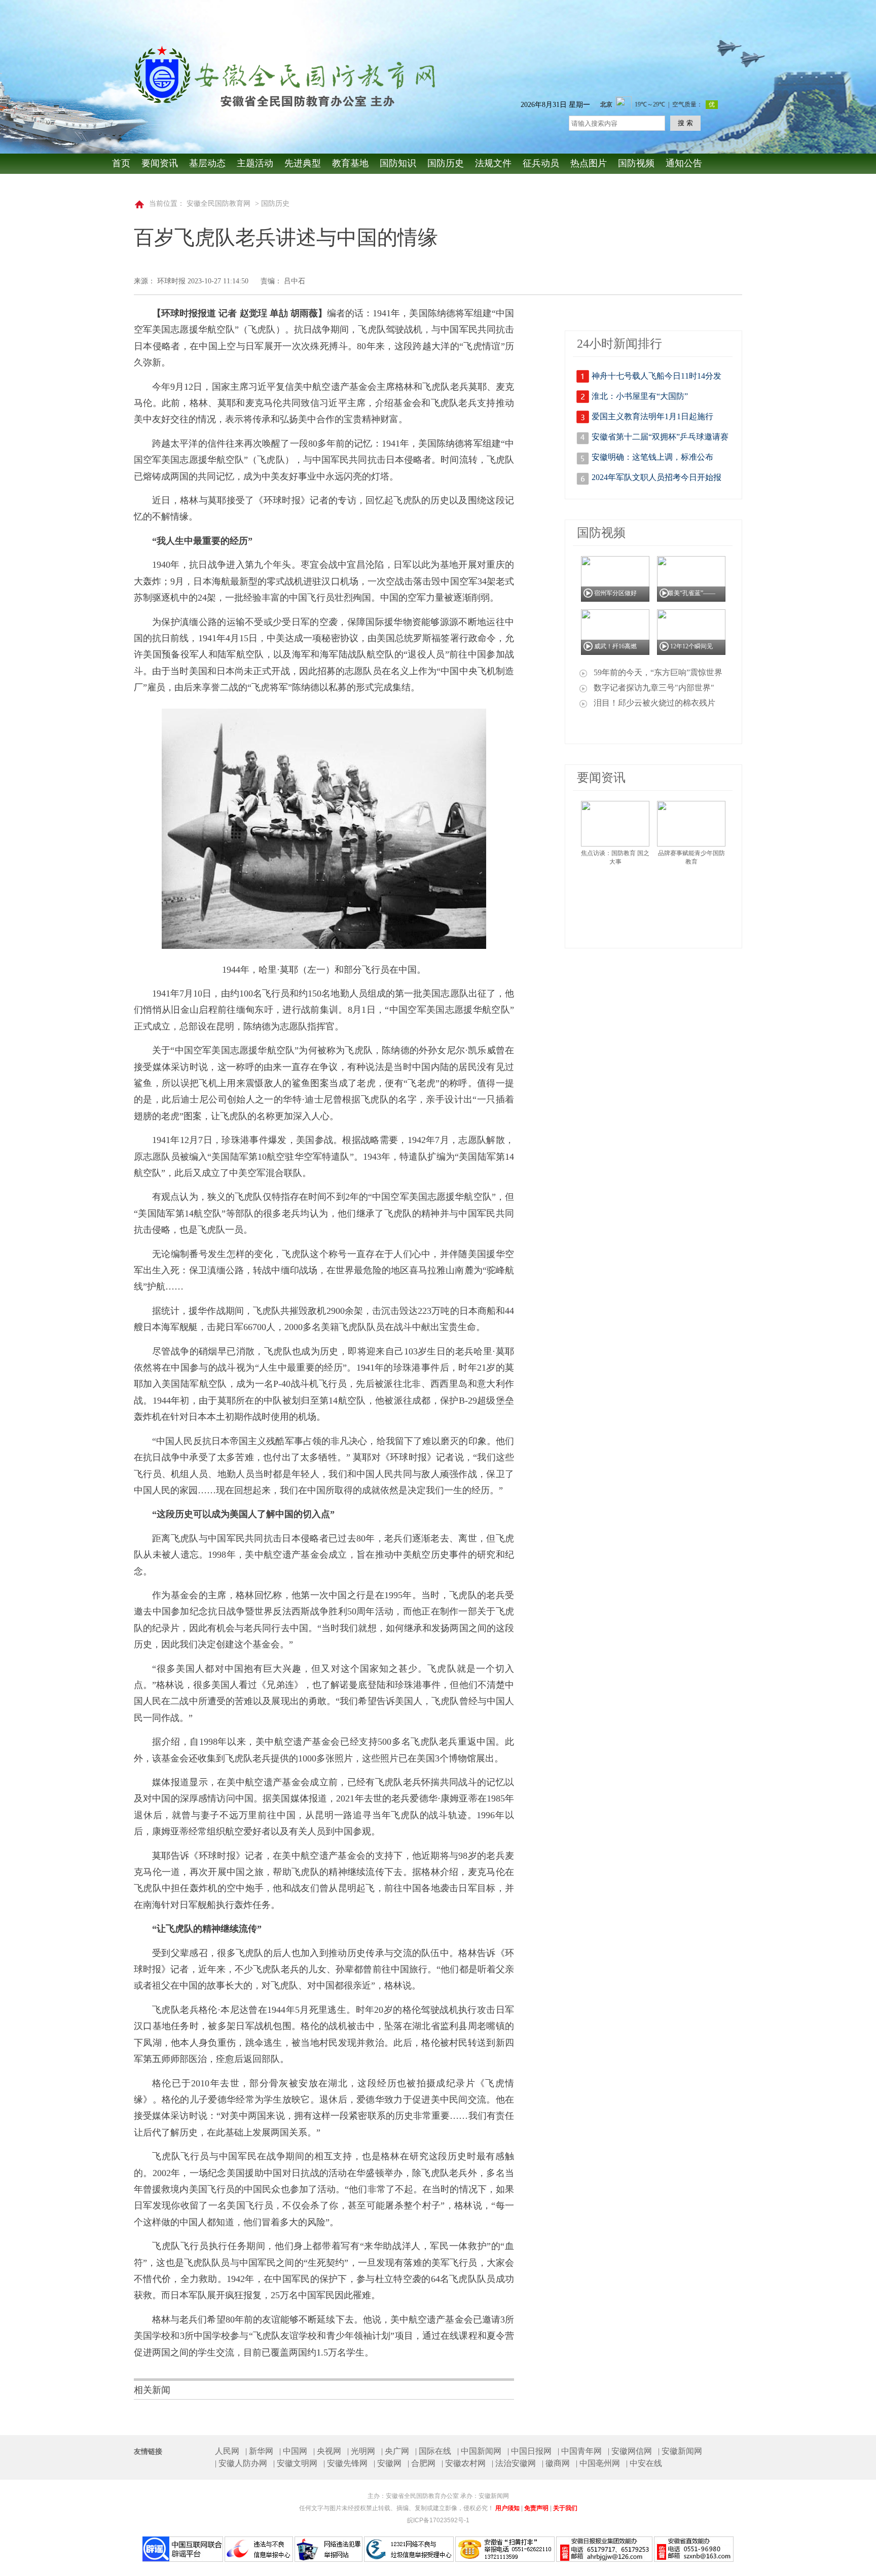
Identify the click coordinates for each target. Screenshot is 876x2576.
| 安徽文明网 (295, 2463)
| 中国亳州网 (598, 2463)
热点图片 (589, 163)
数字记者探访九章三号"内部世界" (654, 688)
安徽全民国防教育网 (218, 204)
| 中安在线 (644, 2463)
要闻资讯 (160, 163)
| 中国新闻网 (479, 2451)
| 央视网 (327, 2451)
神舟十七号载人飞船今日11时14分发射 (656, 378)
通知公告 (684, 163)
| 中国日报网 (530, 2451)
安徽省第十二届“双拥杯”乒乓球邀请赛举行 (660, 439)
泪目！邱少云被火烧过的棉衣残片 (654, 703)
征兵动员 (541, 163)
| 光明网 (361, 2451)
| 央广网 (395, 2451)
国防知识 (398, 163)
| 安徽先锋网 (345, 2463)
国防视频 (636, 163)
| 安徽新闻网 (680, 2451)
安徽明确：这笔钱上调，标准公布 (652, 457)
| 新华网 (259, 2451)
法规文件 (493, 163)
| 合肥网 (422, 2463)
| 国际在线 (433, 2451)
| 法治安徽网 (514, 2463)
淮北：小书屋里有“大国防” (640, 396)
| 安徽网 (388, 2463)
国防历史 (446, 163)
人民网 (227, 2451)
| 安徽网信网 (630, 2451)
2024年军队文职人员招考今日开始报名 (656, 480)
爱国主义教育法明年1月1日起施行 (652, 416)
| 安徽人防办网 (241, 2463)
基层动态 (207, 163)
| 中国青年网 (580, 2451)
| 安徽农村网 (464, 2463)
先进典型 (303, 163)
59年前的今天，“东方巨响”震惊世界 (658, 672)
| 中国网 (293, 2451)
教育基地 (350, 163)
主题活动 (255, 163)
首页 (121, 163)
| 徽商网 (556, 2463)
